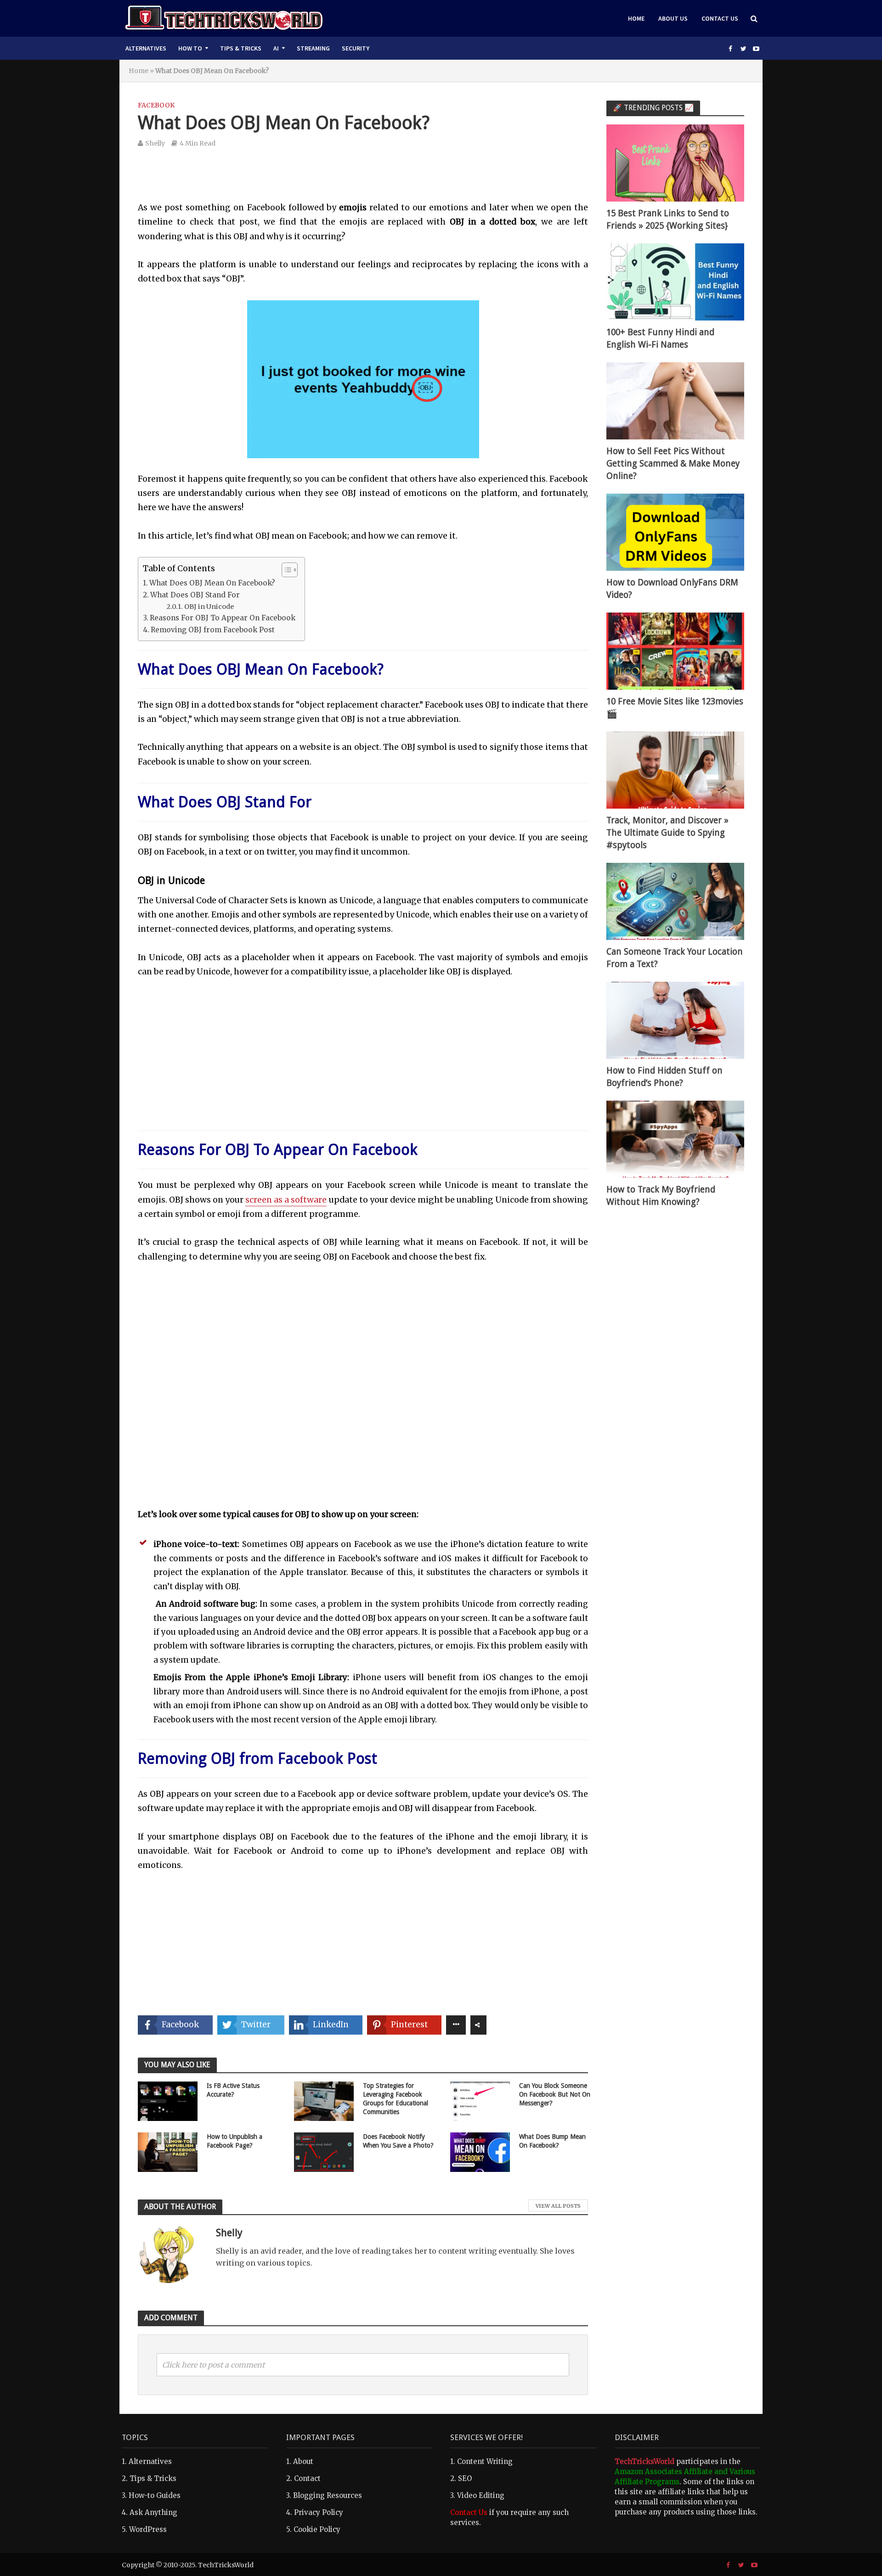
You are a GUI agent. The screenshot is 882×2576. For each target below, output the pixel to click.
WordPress (148, 2529)
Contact (307, 2478)
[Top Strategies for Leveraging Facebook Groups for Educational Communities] (324, 2100)
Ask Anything (153, 2512)
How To (190, 48)
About (303, 2461)
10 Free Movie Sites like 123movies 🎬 (675, 708)
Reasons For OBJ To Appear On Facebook (223, 618)
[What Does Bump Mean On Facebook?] (480, 2151)
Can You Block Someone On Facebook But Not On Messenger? (555, 2094)
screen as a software (286, 1200)
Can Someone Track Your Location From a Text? (675, 958)
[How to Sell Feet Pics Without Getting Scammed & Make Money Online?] (675, 400)
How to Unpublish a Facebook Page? (235, 2141)
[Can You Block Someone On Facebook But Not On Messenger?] (480, 2100)
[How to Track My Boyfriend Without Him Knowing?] (675, 1139)
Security (356, 48)
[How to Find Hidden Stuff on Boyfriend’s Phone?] (675, 1020)
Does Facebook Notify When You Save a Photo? (398, 2141)
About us (673, 18)
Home (636, 18)
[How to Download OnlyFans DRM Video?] (675, 532)
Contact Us (720, 18)
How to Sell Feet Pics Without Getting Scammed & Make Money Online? (673, 464)
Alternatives (146, 48)
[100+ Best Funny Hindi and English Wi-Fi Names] (675, 281)
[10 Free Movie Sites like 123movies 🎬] (675, 650)
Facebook (156, 105)
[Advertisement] (363, 181)
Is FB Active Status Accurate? (233, 2090)
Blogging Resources (328, 2495)
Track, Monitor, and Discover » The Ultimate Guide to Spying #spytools (667, 833)
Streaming (313, 48)
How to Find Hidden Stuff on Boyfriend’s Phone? (664, 1077)
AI (276, 48)
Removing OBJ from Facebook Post (213, 630)
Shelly (155, 143)
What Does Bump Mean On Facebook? (552, 2141)
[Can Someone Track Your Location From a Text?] (675, 901)
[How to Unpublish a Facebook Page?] (168, 2151)
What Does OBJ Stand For (195, 595)
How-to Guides (155, 2495)
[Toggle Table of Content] (285, 570)
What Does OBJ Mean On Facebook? (212, 583)
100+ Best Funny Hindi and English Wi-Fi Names (660, 338)
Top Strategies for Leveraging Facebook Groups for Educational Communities (396, 2099)
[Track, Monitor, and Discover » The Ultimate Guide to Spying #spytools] (675, 769)
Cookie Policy (317, 2529)
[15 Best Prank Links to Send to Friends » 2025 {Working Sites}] (675, 162)
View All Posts (558, 2206)
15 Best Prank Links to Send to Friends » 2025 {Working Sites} (668, 219)
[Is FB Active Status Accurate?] (168, 2100)
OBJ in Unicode (209, 607)
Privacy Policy (319, 2512)
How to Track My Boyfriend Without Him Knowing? (661, 1196)
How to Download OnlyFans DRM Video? (672, 589)
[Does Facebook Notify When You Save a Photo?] (324, 2151)
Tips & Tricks (241, 48)
